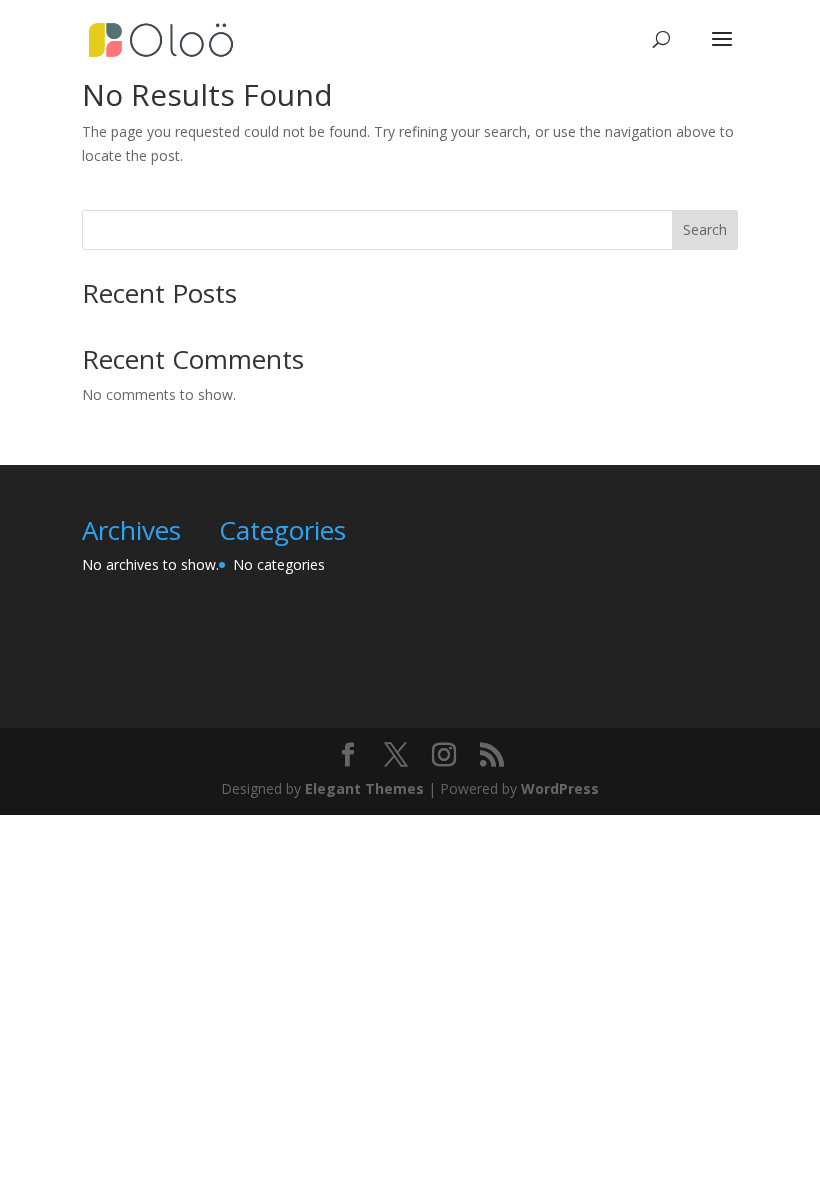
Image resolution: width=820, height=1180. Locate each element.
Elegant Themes (364, 788)
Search (705, 229)
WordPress (560, 788)
